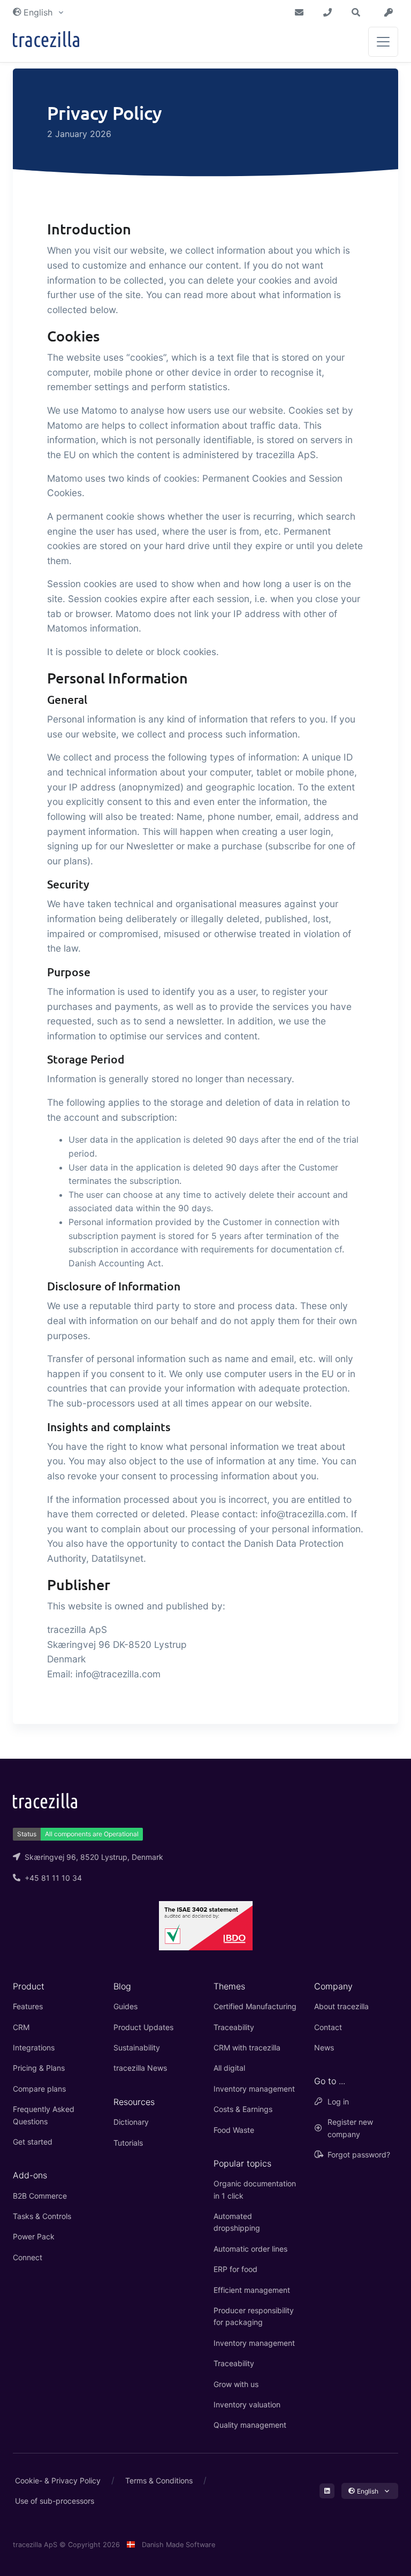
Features (28, 2006)
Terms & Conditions (159, 2480)
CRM (21, 2027)
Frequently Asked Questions (44, 2115)
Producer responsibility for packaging (254, 2316)
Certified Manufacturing (255, 2006)
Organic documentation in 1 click (255, 2189)
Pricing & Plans (39, 2068)
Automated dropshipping (237, 2222)
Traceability (234, 2027)
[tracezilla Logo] (45, 1800)
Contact (328, 2027)
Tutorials (128, 2143)
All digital (229, 2068)
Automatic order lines (250, 2249)
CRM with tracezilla (247, 2047)
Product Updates (143, 2027)
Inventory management (254, 2089)
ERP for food (235, 2269)
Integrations (34, 2047)
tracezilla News (140, 2068)
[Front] (46, 41)
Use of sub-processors (55, 2501)
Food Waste (234, 2130)
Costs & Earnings (243, 2109)
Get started (33, 2142)
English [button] (38, 12)
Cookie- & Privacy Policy (58, 2480)
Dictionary (131, 2122)
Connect (28, 2257)
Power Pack (34, 2236)
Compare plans (39, 2089)
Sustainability (137, 2047)
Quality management (250, 2425)
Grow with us (236, 2384)
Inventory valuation (247, 2404)
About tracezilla (341, 2006)
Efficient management (252, 2290)
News (324, 2047)
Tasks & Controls (42, 2216)
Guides (125, 2006)
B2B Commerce (40, 2196)
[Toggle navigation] (383, 42)
